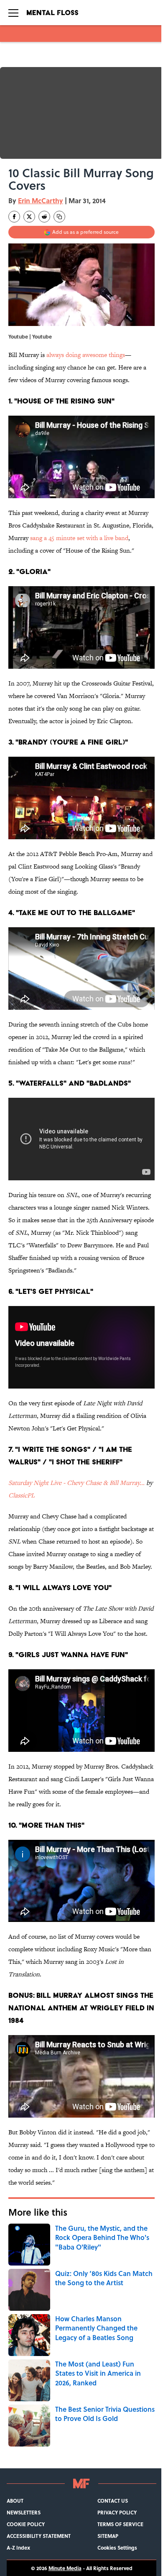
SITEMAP (108, 2536)
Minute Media (65, 2568)
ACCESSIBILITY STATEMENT (39, 2536)
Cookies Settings (117, 2548)
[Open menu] (13, 13)
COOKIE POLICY (26, 2524)
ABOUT (15, 2501)
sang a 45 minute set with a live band (79, 538)
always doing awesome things (86, 355)
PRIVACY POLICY (117, 2512)
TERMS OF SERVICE (120, 2524)
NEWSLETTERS (24, 2512)
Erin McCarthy (41, 200)
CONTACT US (113, 2501)
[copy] (59, 217)
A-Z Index (18, 2548)
